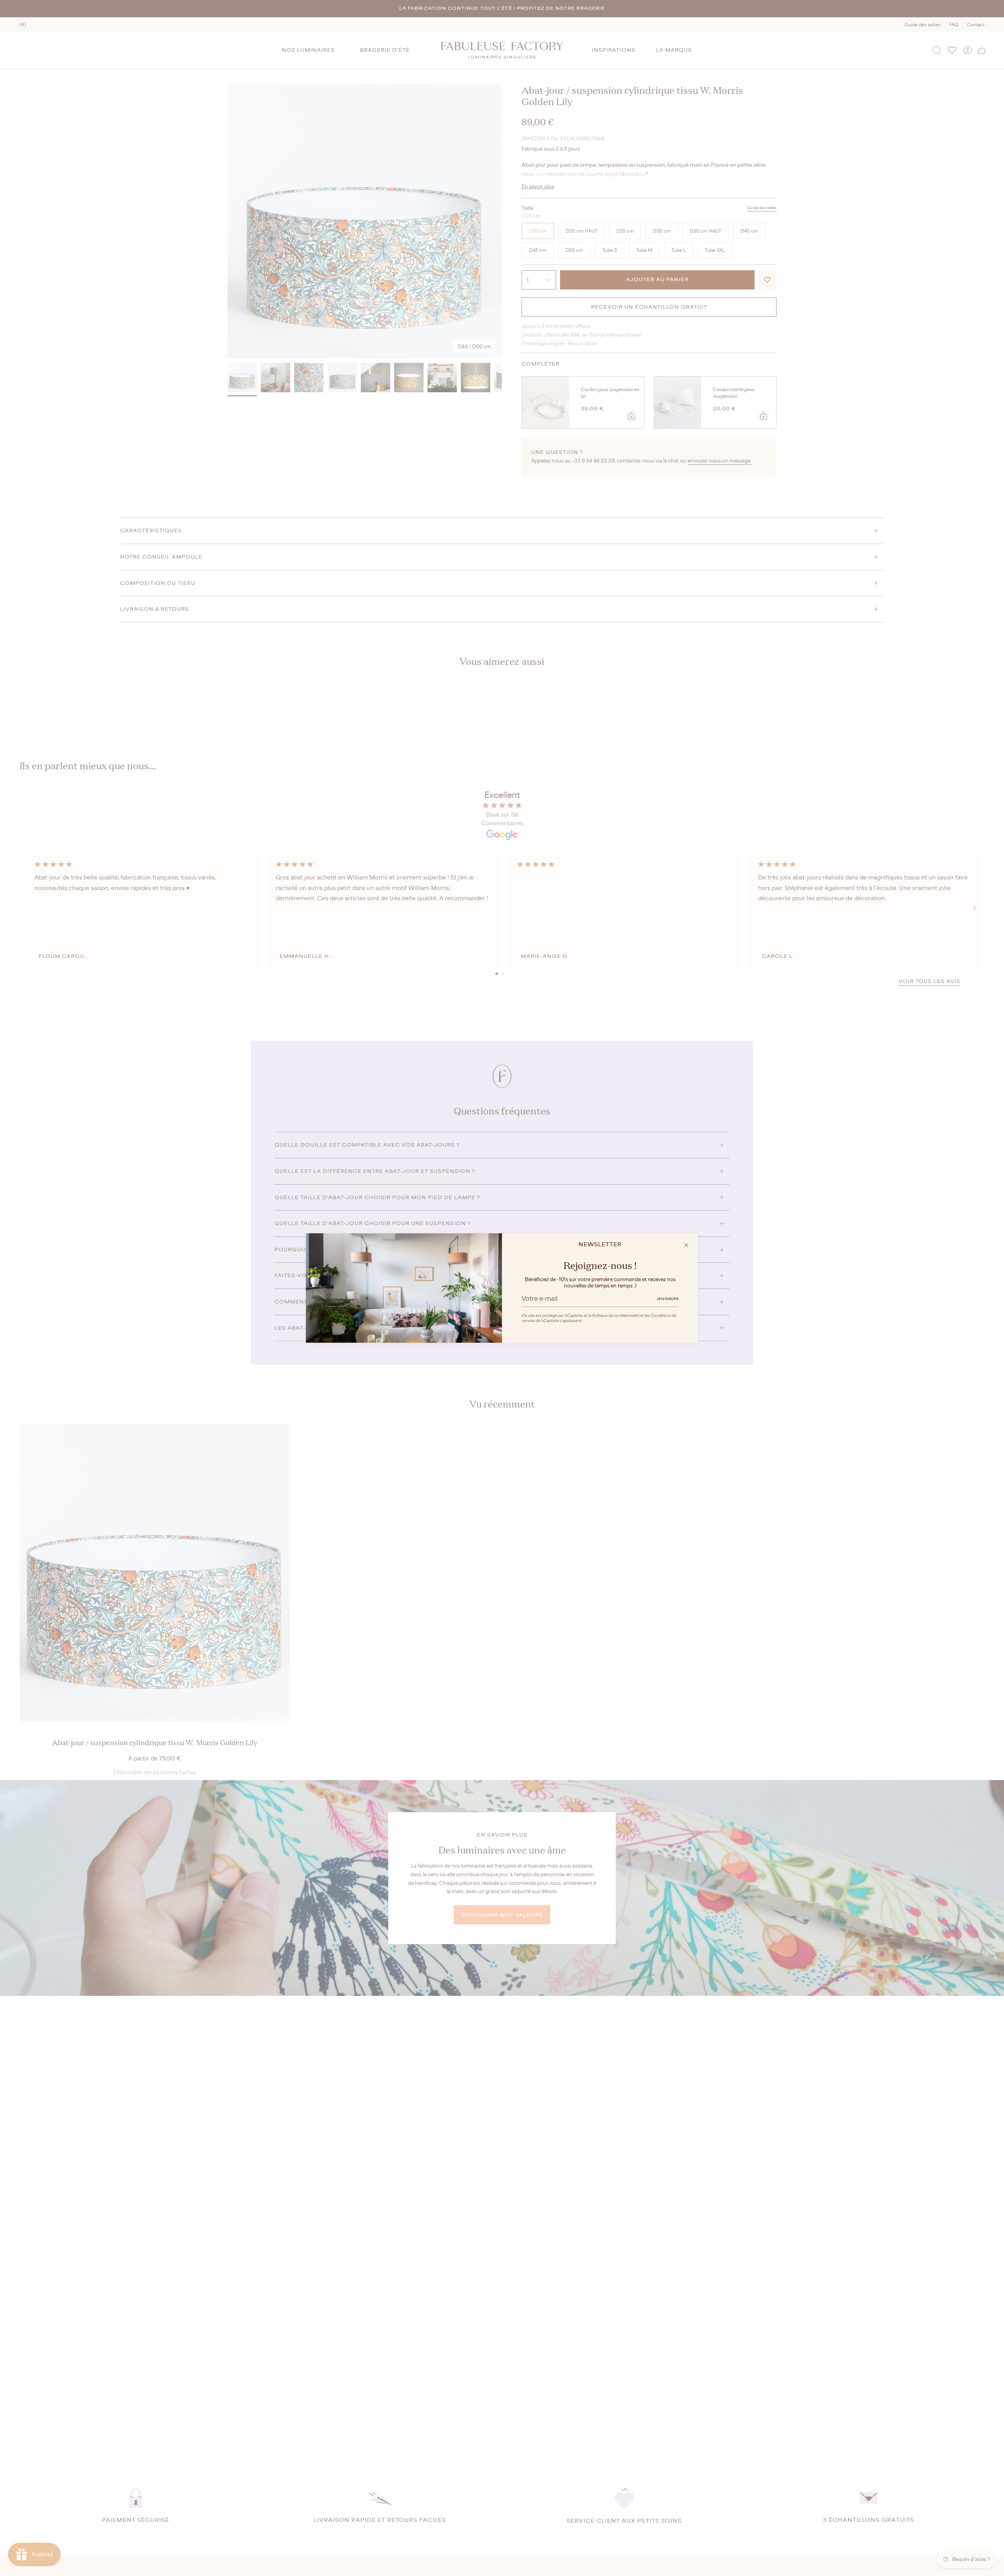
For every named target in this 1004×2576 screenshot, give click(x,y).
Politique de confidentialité (616, 1315)
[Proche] (686, 1245)
